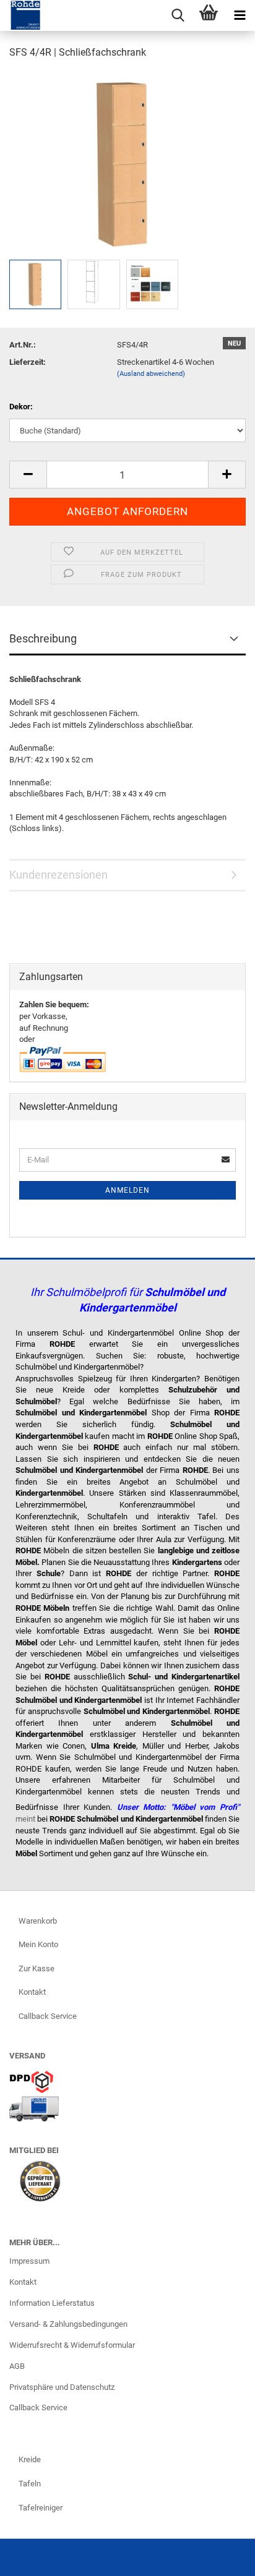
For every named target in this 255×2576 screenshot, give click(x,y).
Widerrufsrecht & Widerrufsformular (72, 2345)
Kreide (30, 2459)
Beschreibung (43, 638)
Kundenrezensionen (58, 875)
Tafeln (30, 2484)
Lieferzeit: (28, 362)
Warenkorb (38, 1921)
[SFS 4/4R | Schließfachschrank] (123, 163)
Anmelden (127, 1190)
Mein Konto (38, 1944)
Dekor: (21, 407)
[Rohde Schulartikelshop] (21, 15)
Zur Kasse (37, 1968)
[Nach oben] (221, 2557)
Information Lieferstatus (52, 2303)
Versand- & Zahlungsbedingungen (68, 2324)
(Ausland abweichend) (151, 374)
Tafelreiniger (41, 2508)
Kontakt (32, 1992)
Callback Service (48, 2016)
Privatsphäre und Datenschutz (62, 2387)
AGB (17, 2366)
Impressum (29, 2261)
